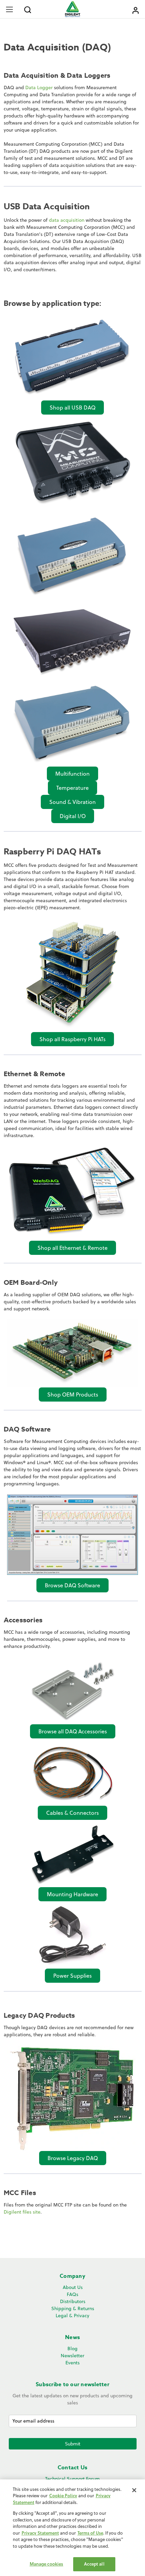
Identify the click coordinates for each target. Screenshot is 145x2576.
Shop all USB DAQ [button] (72, 408)
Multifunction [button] (72, 774)
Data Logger (39, 87)
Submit (73, 2444)
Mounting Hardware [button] (72, 1894)
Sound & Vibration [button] (72, 802)
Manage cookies (47, 2564)
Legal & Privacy (72, 2316)
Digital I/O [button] (73, 816)
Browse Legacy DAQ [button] (73, 2158)
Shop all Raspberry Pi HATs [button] (72, 1039)
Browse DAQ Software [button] (72, 1585)
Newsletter (72, 2356)
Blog (72, 2349)
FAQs (72, 2294)
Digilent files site (22, 2212)
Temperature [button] (72, 788)
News (72, 2337)
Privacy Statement (40, 2533)
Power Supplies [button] (72, 1976)
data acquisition (67, 220)
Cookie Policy (63, 2496)
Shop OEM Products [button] (73, 1395)
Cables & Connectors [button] (72, 1813)
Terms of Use (90, 2533)
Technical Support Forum (72, 2479)
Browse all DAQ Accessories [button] (73, 1731)
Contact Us (73, 2468)
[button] (72, 357)
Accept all (94, 2564)
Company (72, 2276)
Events (72, 2363)
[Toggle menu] (9, 9)
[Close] (134, 2490)
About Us (73, 2287)
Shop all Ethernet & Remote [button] (72, 1248)
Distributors (73, 2301)
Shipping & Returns (73, 2308)
